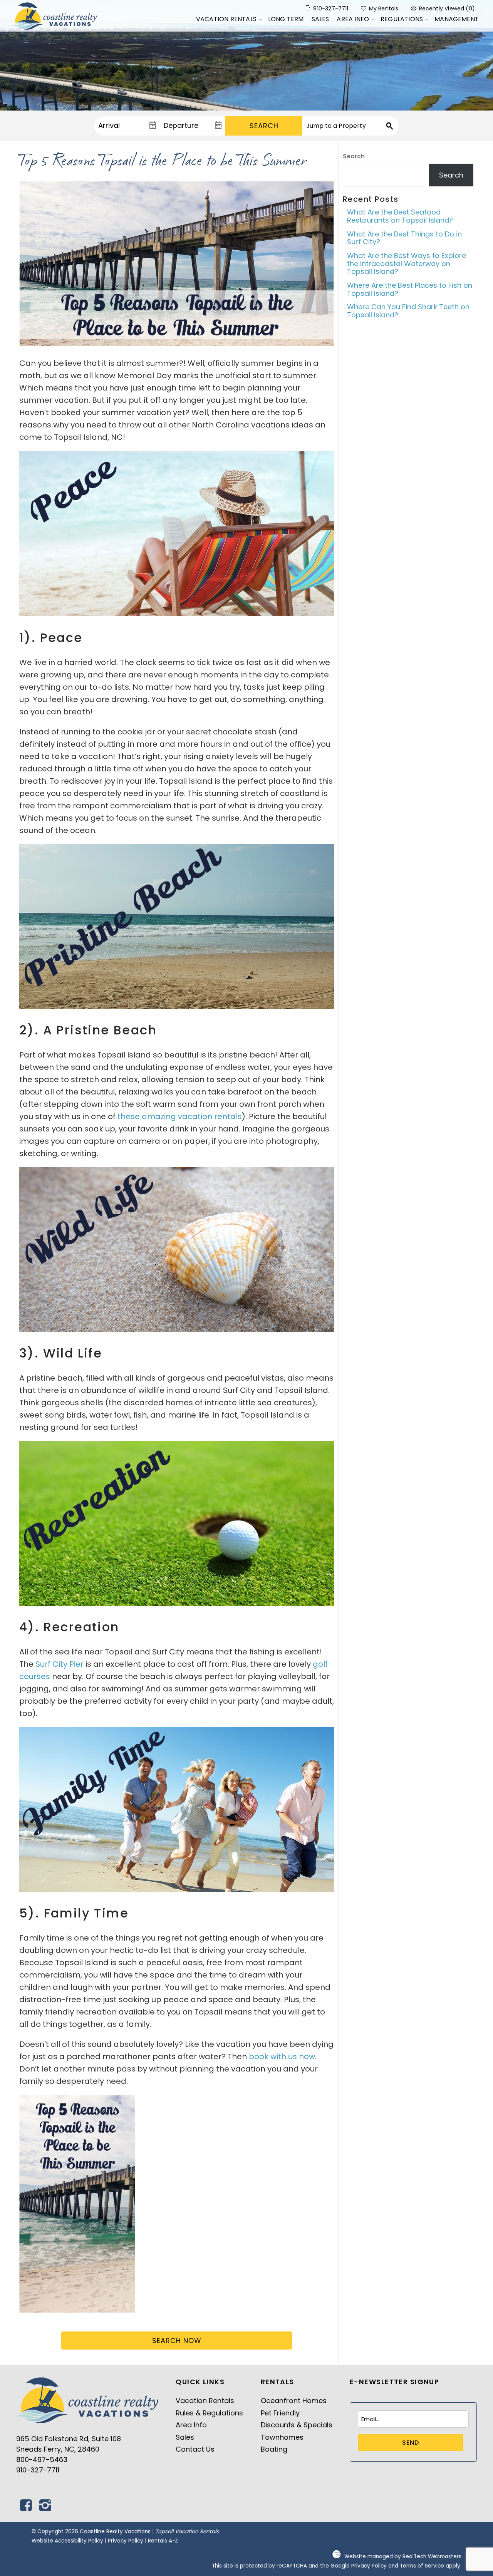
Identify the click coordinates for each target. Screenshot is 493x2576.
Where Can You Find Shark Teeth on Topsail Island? (408, 311)
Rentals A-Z (163, 2541)
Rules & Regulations (209, 2413)
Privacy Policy (126, 2541)
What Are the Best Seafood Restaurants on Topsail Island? (400, 216)
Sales (320, 19)
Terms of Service (422, 2566)
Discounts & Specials (297, 2425)
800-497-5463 (42, 2460)
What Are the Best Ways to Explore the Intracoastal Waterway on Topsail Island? (407, 263)
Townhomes (282, 2437)
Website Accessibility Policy (67, 2541)
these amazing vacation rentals (180, 1116)
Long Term (286, 19)
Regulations (402, 19)
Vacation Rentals (226, 19)
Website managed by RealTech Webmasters (403, 2557)
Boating (274, 2449)
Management (457, 19)
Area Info (353, 19)
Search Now (177, 2341)
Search (264, 126)
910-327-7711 (38, 2470)
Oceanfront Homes (294, 2401)
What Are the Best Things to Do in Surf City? (404, 238)
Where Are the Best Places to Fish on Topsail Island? (410, 289)
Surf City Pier (60, 1664)
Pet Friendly (280, 2413)
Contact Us (195, 2449)
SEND (411, 2443)
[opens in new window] (26, 2508)
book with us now (282, 2056)
